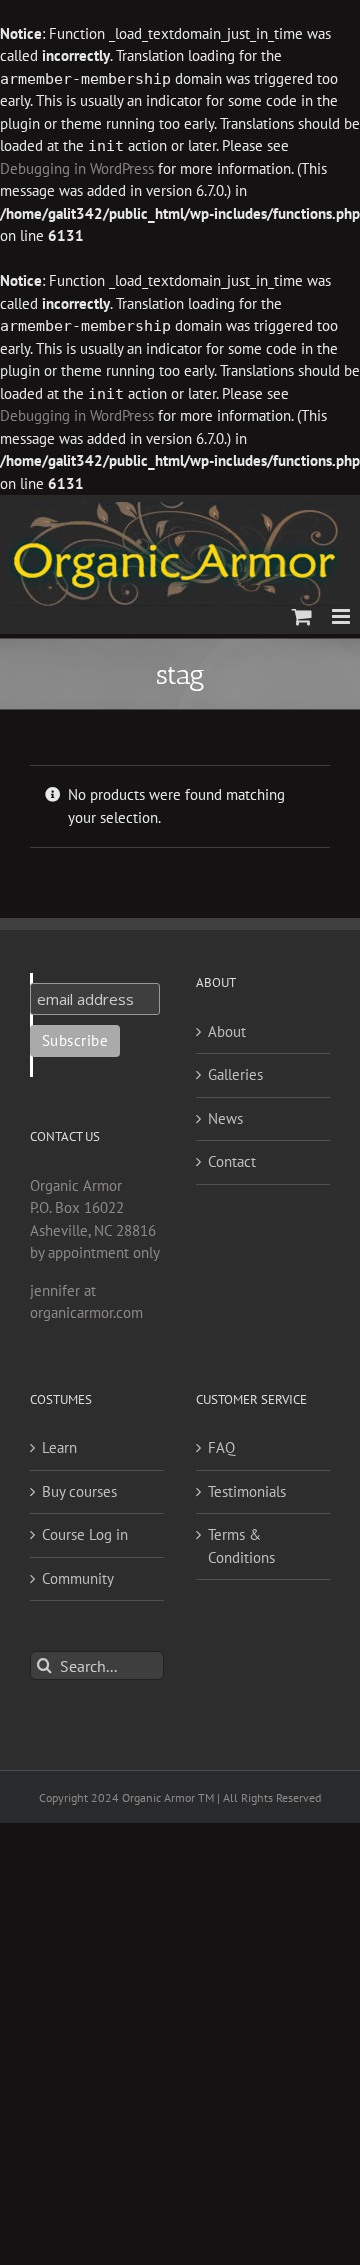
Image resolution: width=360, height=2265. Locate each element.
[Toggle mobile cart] (302, 616)
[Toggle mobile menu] (342, 616)
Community (78, 1578)
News (225, 1118)
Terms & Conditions (241, 1546)
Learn (59, 1447)
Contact (232, 1161)
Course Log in (85, 1534)
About (227, 1031)
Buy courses (79, 1491)
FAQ (221, 1447)
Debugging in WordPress (77, 168)
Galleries (235, 1074)
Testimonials (247, 1491)
